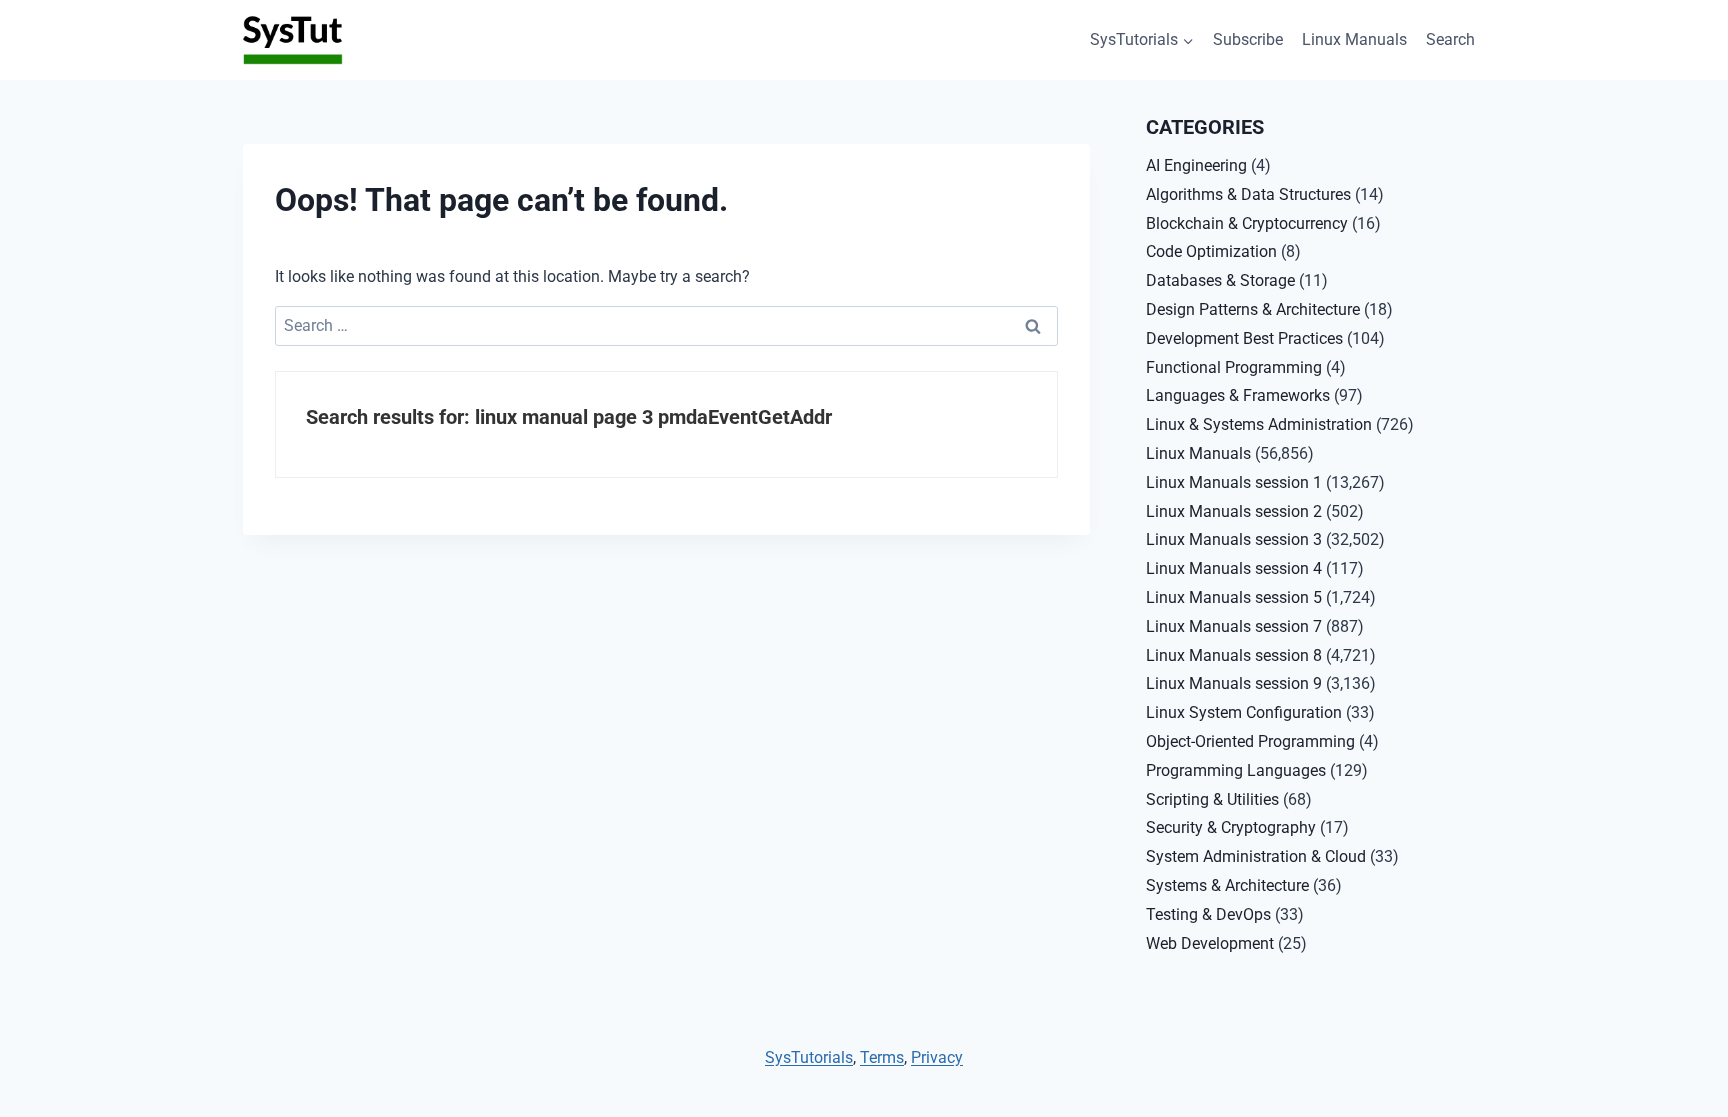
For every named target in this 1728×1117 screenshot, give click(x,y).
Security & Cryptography (1231, 827)
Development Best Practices (1244, 338)
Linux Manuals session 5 (1234, 597)
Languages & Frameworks (1238, 395)
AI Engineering (1196, 165)
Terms (882, 1057)
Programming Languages (1236, 770)
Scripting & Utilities (1212, 799)
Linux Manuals (1354, 39)
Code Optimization (1211, 251)
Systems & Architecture (1227, 885)
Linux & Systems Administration (1259, 424)
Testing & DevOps (1208, 914)
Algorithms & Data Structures (1248, 194)
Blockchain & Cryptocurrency (1247, 223)
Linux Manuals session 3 (1234, 539)
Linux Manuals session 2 (1234, 511)
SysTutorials (809, 1057)
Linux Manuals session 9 (1234, 683)
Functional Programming (1234, 367)
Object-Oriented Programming (1250, 741)
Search (1450, 39)
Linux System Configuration (1244, 712)
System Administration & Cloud (1256, 856)
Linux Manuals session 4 (1234, 568)
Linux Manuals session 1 (1234, 482)
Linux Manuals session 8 (1234, 655)
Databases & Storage (1220, 280)
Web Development (1210, 943)
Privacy (937, 1057)
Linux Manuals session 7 (1234, 626)
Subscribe (1248, 39)
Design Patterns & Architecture (1253, 309)
